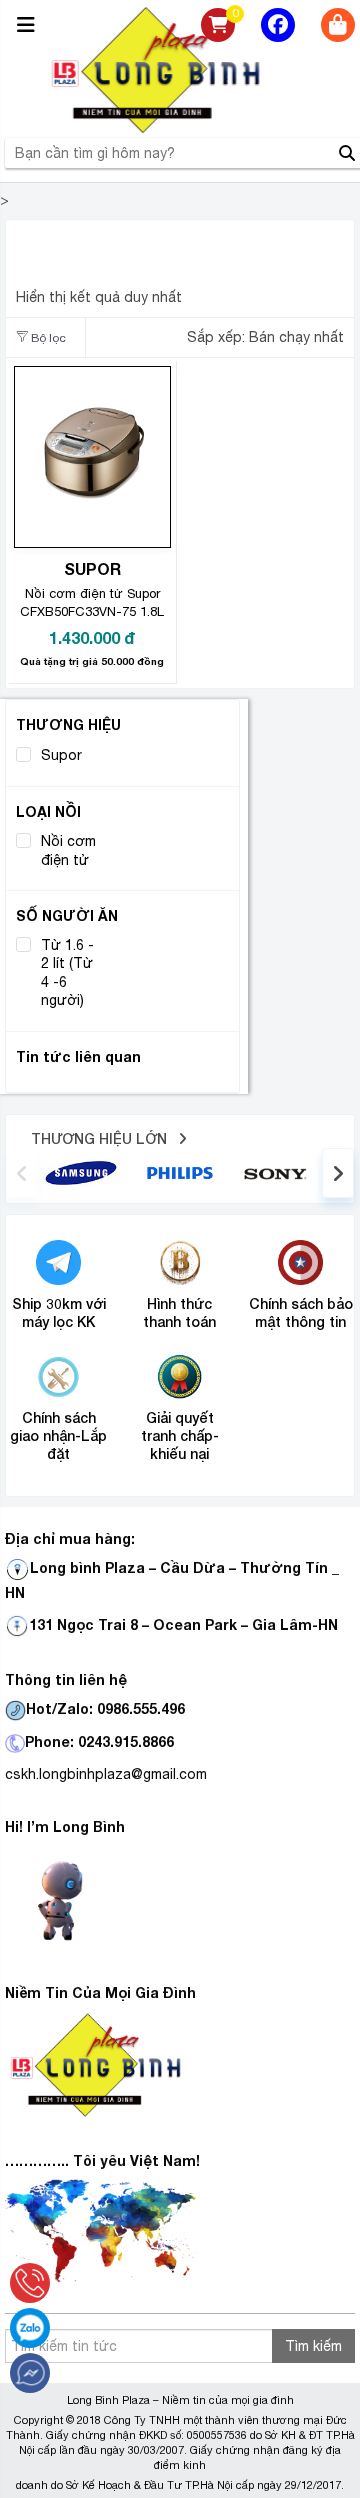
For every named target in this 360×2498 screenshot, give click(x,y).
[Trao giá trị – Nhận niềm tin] (180, 70)
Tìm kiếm (313, 2346)
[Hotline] (30, 2283)
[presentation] (22, 1173)
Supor (61, 755)
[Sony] (278, 1172)
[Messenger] (30, 2373)
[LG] (180, 1172)
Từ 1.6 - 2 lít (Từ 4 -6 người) (67, 972)
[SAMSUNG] (81, 1172)
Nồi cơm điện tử (68, 850)
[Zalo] (30, 2328)
